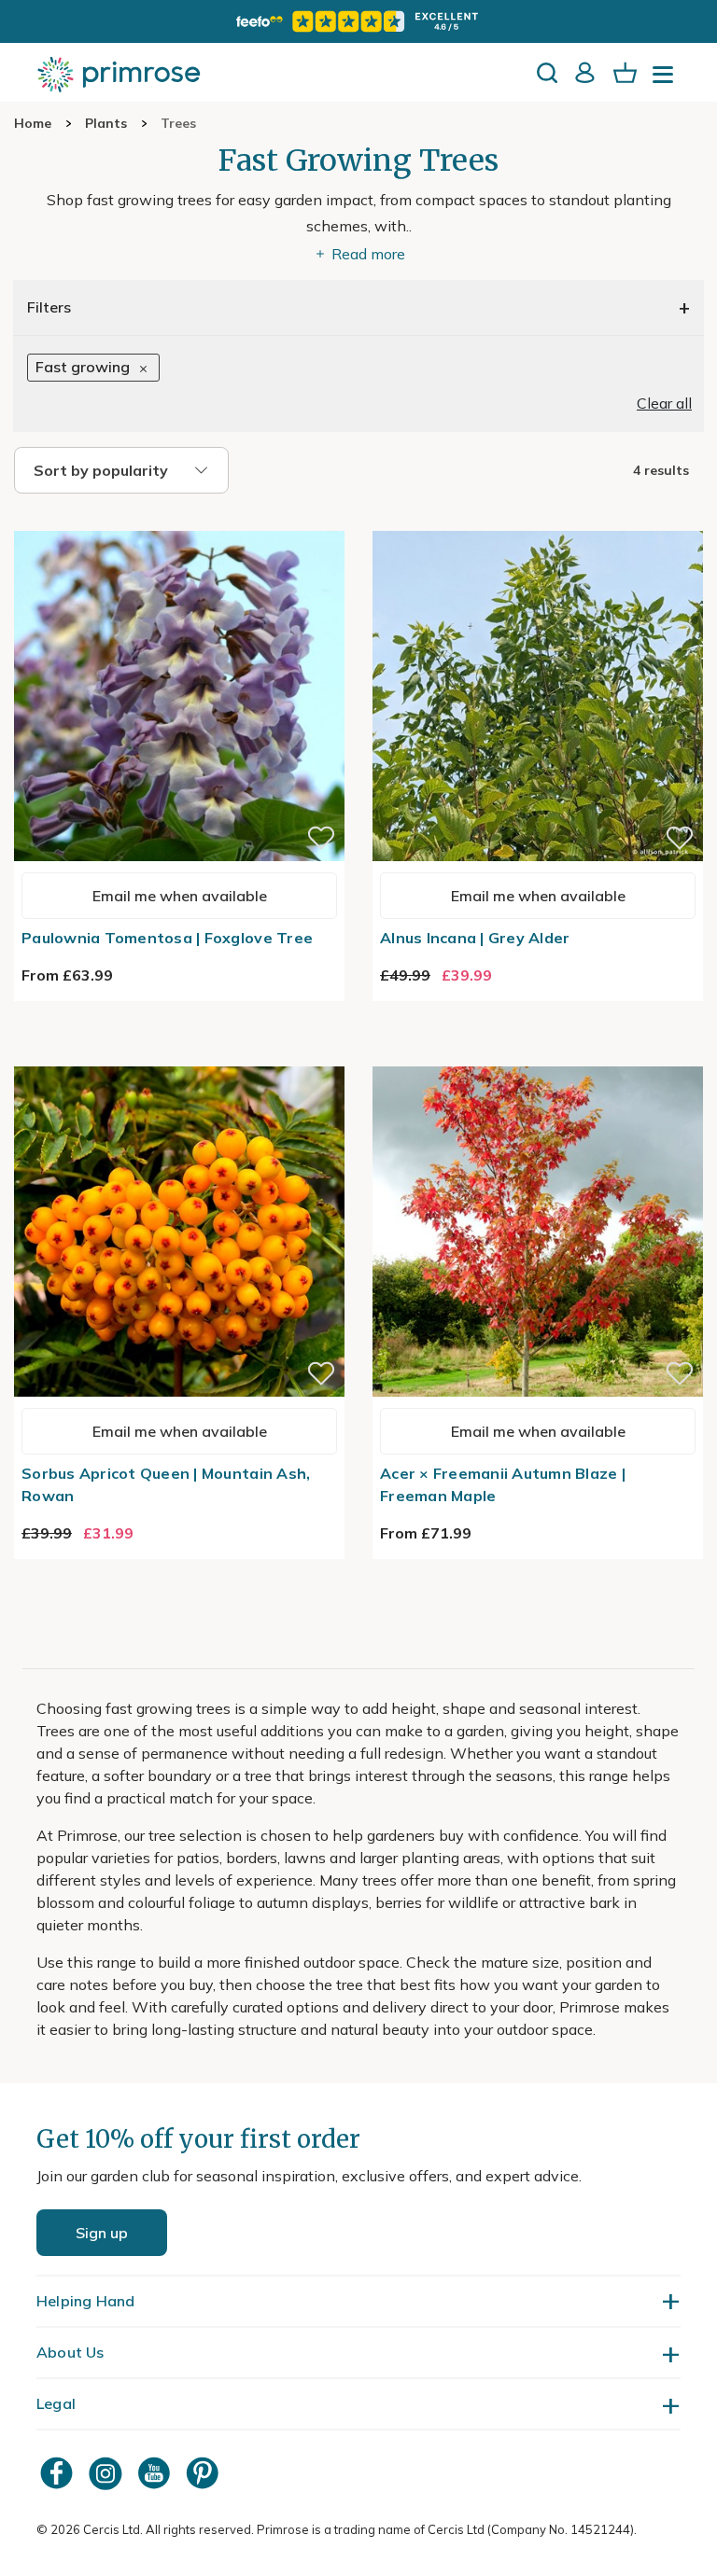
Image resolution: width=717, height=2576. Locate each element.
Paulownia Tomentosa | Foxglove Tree (167, 938)
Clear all (664, 403)
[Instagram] (107, 2473)
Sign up (102, 2233)
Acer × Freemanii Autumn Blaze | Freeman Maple (503, 1484)
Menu (667, 80)
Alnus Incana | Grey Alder (475, 938)
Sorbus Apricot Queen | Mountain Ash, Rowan (166, 1484)
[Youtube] (156, 2473)
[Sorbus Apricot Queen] (179, 1055)
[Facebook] (59, 2473)
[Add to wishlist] (321, 838)
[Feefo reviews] (358, 21)
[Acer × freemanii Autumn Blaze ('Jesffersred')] (538, 1055)
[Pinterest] (204, 2473)
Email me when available (180, 896)
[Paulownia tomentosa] (179, 520)
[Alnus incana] (538, 520)
